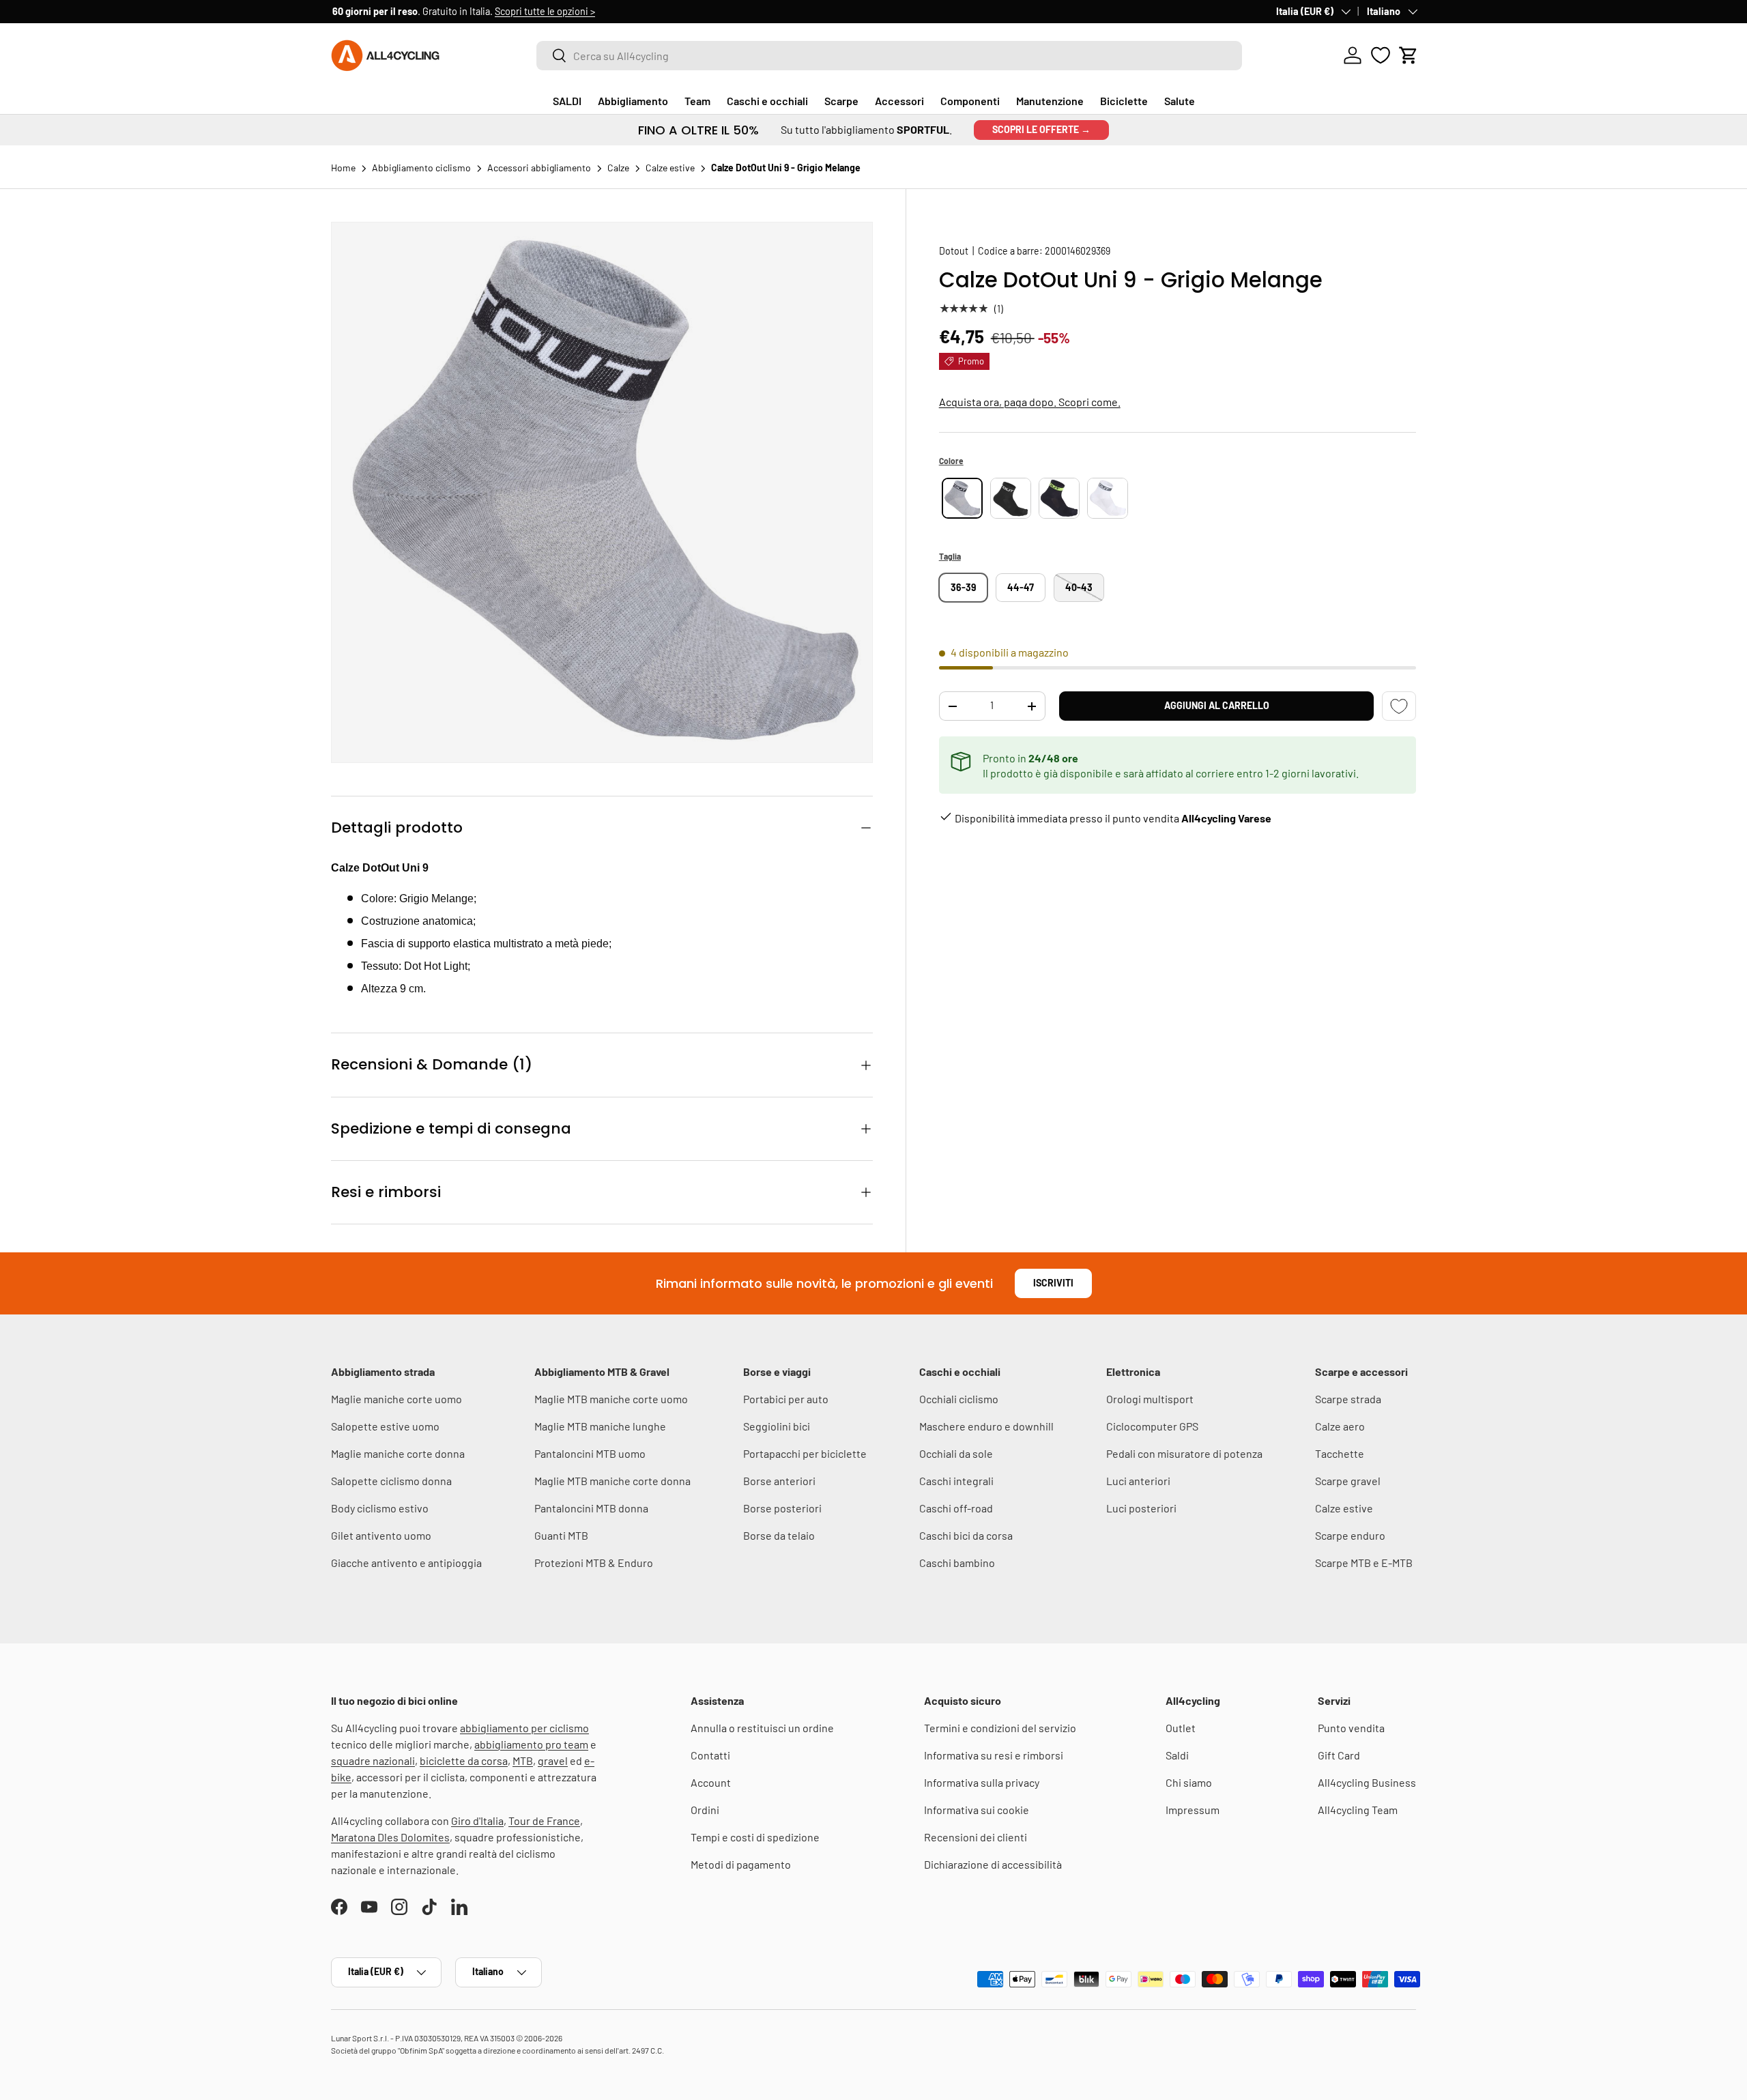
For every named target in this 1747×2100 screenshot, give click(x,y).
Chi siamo (1189, 1782)
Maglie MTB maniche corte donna (612, 1481)
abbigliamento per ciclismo (524, 1728)
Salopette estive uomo (385, 1426)
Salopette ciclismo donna (391, 1481)
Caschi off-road (956, 1508)
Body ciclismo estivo (380, 1508)
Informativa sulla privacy (982, 1782)
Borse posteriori (782, 1508)
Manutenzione (1050, 101)
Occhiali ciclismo (959, 1399)
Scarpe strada (1348, 1399)
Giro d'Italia (477, 1821)
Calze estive (1344, 1508)
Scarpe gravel (1348, 1481)
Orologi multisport (1150, 1399)
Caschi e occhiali (767, 101)
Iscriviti (1053, 1283)
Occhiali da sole (956, 1453)
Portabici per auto (786, 1399)
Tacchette (1340, 1453)
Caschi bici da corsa (966, 1535)
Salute (1180, 101)
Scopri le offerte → (1041, 129)
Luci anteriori (1138, 1481)
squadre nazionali (373, 1760)
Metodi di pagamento (741, 1864)
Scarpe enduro (1350, 1535)
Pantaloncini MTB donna (591, 1508)
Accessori (899, 101)
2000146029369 (1078, 251)
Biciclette (1124, 101)
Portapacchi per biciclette (805, 1453)
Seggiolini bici (777, 1426)
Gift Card (1339, 1755)
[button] (1409, 55)
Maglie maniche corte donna (398, 1453)
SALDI (567, 101)
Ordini (705, 1810)
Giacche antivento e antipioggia (406, 1563)
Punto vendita (1351, 1728)
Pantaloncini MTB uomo (590, 1453)
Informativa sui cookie (977, 1810)
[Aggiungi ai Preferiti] (1399, 706)
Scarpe (841, 101)
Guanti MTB (561, 1535)
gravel (553, 1760)
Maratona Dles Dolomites (390, 1837)
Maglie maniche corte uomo (396, 1399)
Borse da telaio (779, 1535)
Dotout (954, 251)
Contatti (710, 1755)
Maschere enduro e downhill (986, 1426)
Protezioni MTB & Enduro (594, 1563)
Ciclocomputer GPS (1152, 1426)
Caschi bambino (957, 1563)
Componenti (970, 101)
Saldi (1177, 1755)
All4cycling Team (1358, 1810)
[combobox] (889, 56)
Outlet (1181, 1728)
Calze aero (1340, 1426)
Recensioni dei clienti (976, 1837)
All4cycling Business (1367, 1782)
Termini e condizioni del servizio (1000, 1728)
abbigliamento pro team (531, 1744)
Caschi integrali (956, 1481)
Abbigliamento (633, 101)
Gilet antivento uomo (381, 1535)
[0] (1381, 55)
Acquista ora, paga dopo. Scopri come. (1030, 402)
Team (697, 101)
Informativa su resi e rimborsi (994, 1755)
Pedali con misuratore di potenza (1184, 1453)
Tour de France (544, 1821)
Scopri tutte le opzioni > (544, 11)
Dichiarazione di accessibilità (993, 1864)
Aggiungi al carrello (1217, 705)
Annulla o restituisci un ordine (762, 1728)
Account (711, 1782)
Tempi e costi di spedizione (755, 1837)
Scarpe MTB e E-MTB (1364, 1563)
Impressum (1193, 1810)
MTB (523, 1760)
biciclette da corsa (464, 1760)
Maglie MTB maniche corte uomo (611, 1399)
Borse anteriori (779, 1481)
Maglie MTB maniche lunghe (600, 1426)
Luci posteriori (1141, 1508)
